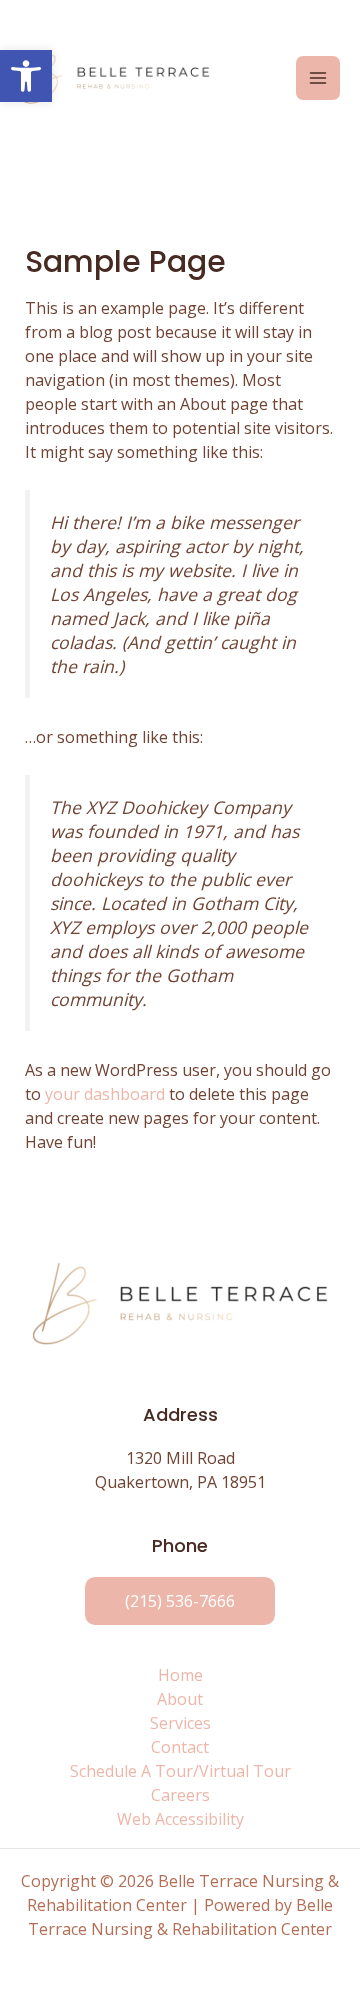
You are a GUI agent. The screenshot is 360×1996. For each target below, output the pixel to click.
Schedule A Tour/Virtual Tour (180, 1771)
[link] (180, 1601)
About (180, 1699)
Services (180, 1723)
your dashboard (105, 1094)
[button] (26, 76)
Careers (180, 1795)
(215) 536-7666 (180, 1601)
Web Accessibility (180, 1819)
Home (180, 1675)
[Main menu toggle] (318, 78)
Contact (180, 1747)
